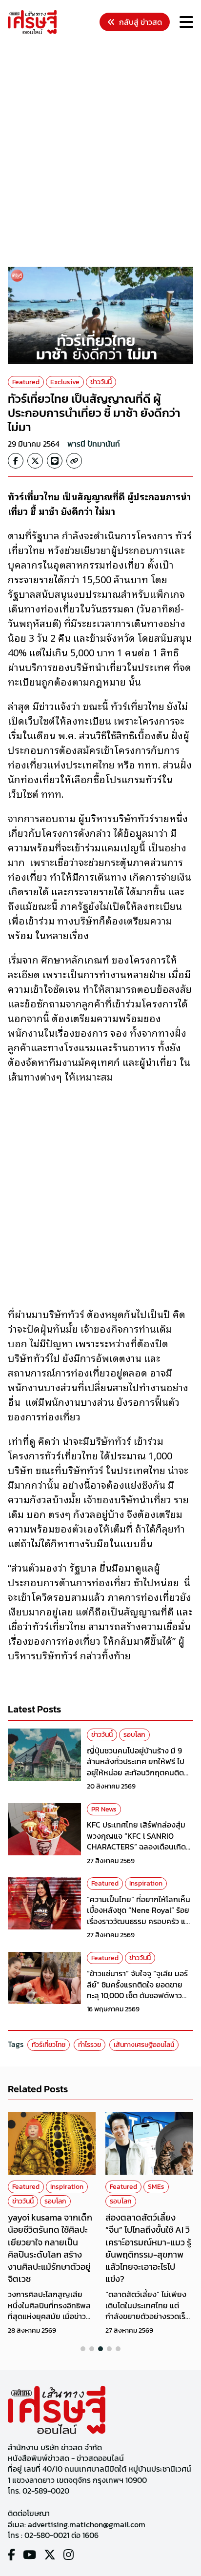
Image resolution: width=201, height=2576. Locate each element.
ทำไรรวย (90, 2045)
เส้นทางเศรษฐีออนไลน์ (144, 2045)
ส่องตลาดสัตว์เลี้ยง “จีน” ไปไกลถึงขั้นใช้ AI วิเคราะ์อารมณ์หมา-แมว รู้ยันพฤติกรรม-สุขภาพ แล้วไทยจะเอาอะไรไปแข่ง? (148, 2248)
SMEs (156, 2187)
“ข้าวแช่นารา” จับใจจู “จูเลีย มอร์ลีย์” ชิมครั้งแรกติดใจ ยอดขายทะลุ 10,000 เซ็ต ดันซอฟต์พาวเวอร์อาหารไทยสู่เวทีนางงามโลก (137, 1990)
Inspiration (146, 1883)
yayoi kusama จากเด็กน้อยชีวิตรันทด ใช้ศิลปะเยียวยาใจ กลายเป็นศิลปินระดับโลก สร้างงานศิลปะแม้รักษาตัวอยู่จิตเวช (50, 2248)
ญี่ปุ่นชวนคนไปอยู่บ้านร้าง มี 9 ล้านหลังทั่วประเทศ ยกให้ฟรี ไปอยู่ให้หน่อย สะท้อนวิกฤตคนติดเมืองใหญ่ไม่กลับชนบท (136, 1767)
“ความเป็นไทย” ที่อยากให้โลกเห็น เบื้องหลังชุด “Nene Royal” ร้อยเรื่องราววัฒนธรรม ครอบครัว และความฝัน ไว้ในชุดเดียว (140, 1916)
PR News (104, 1809)
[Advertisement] (100, 152)
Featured (26, 382)
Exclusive (65, 382)
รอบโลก (134, 1735)
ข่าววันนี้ (101, 382)
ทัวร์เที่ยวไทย (49, 2045)
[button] (83, 2349)
